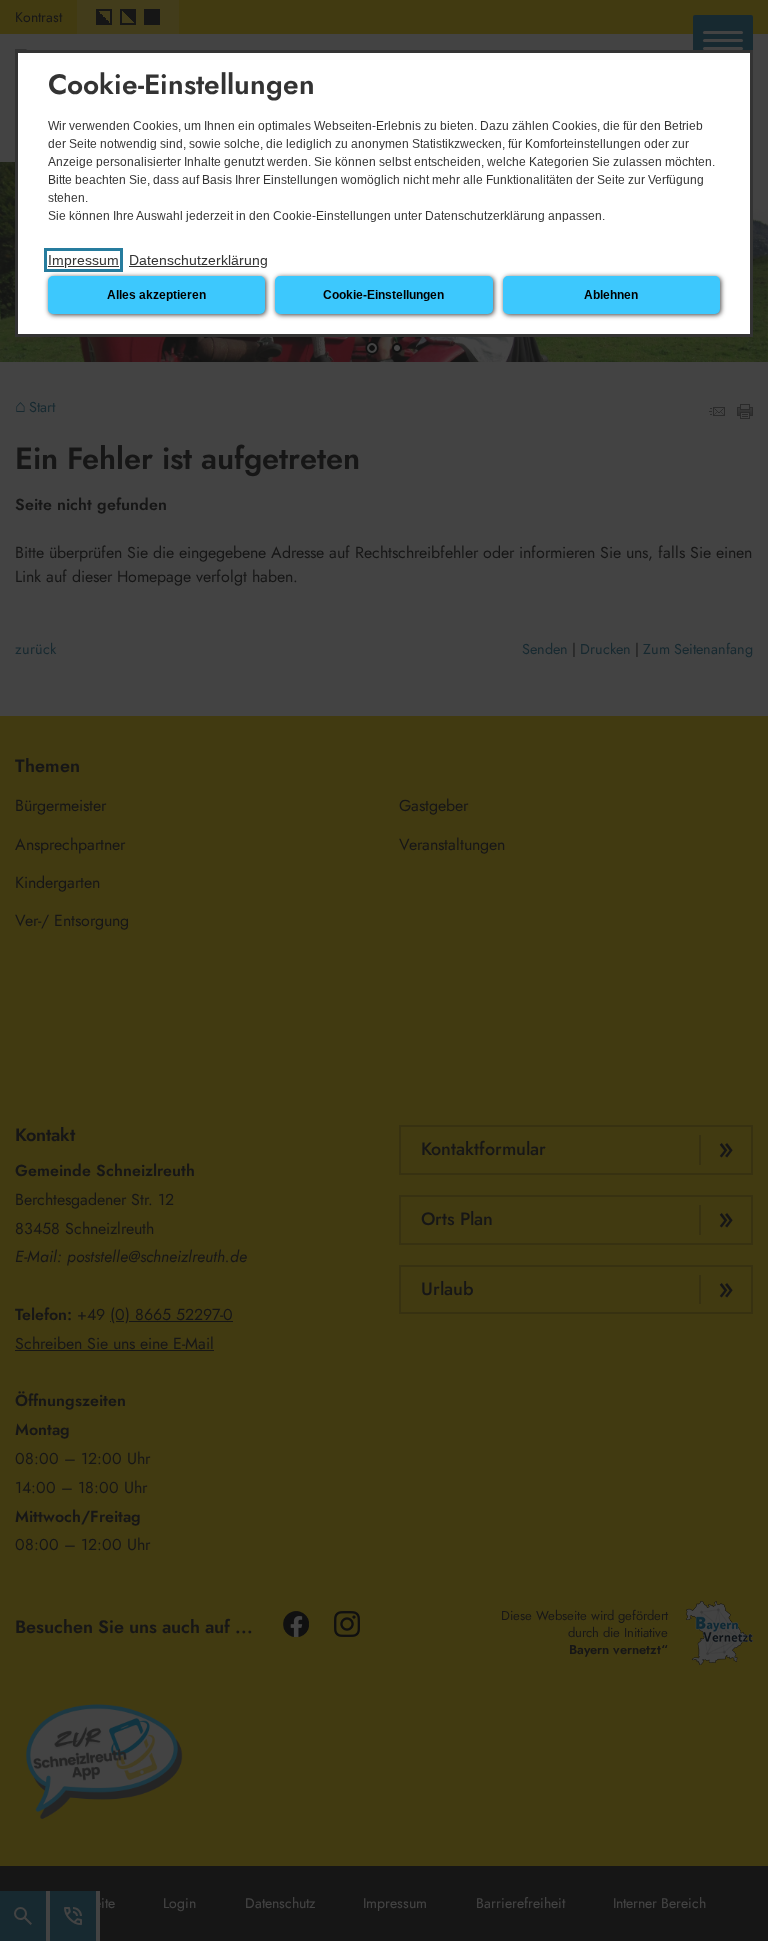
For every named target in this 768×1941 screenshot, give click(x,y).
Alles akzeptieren (156, 295)
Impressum (83, 260)
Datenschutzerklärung (198, 260)
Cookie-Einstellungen (383, 295)
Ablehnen (611, 295)
